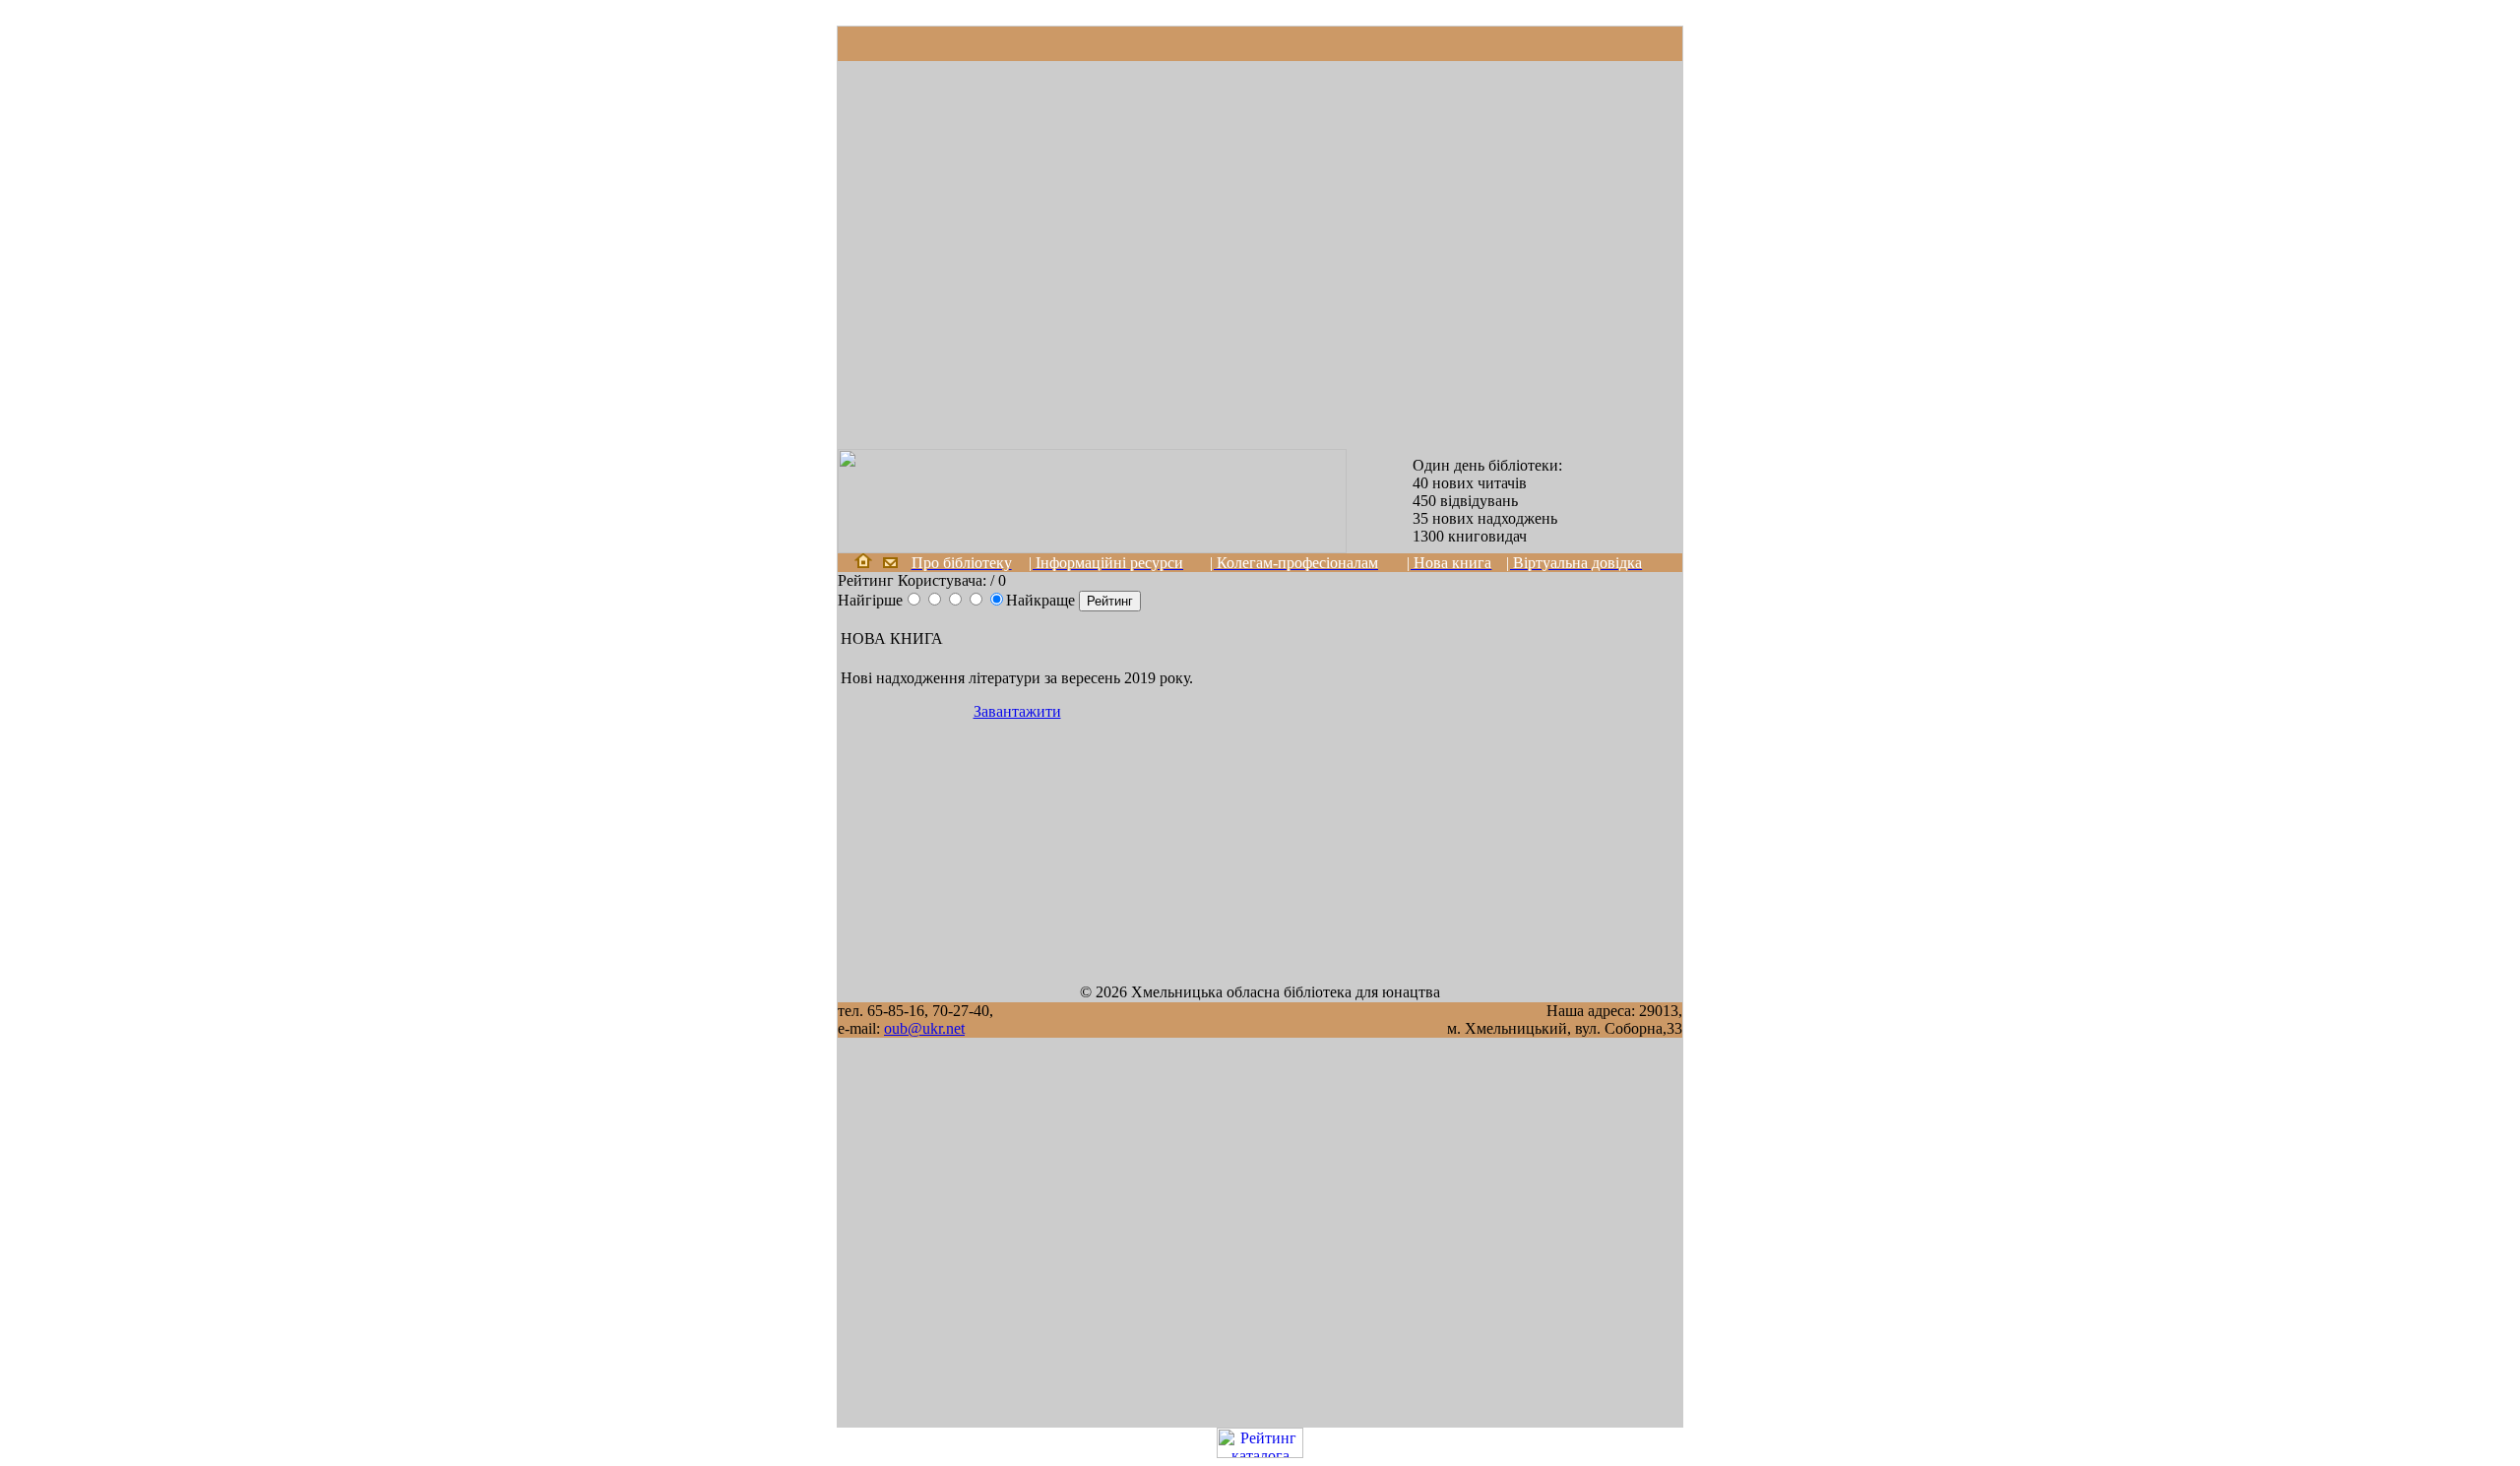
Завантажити (1017, 711)
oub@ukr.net (924, 1028)
